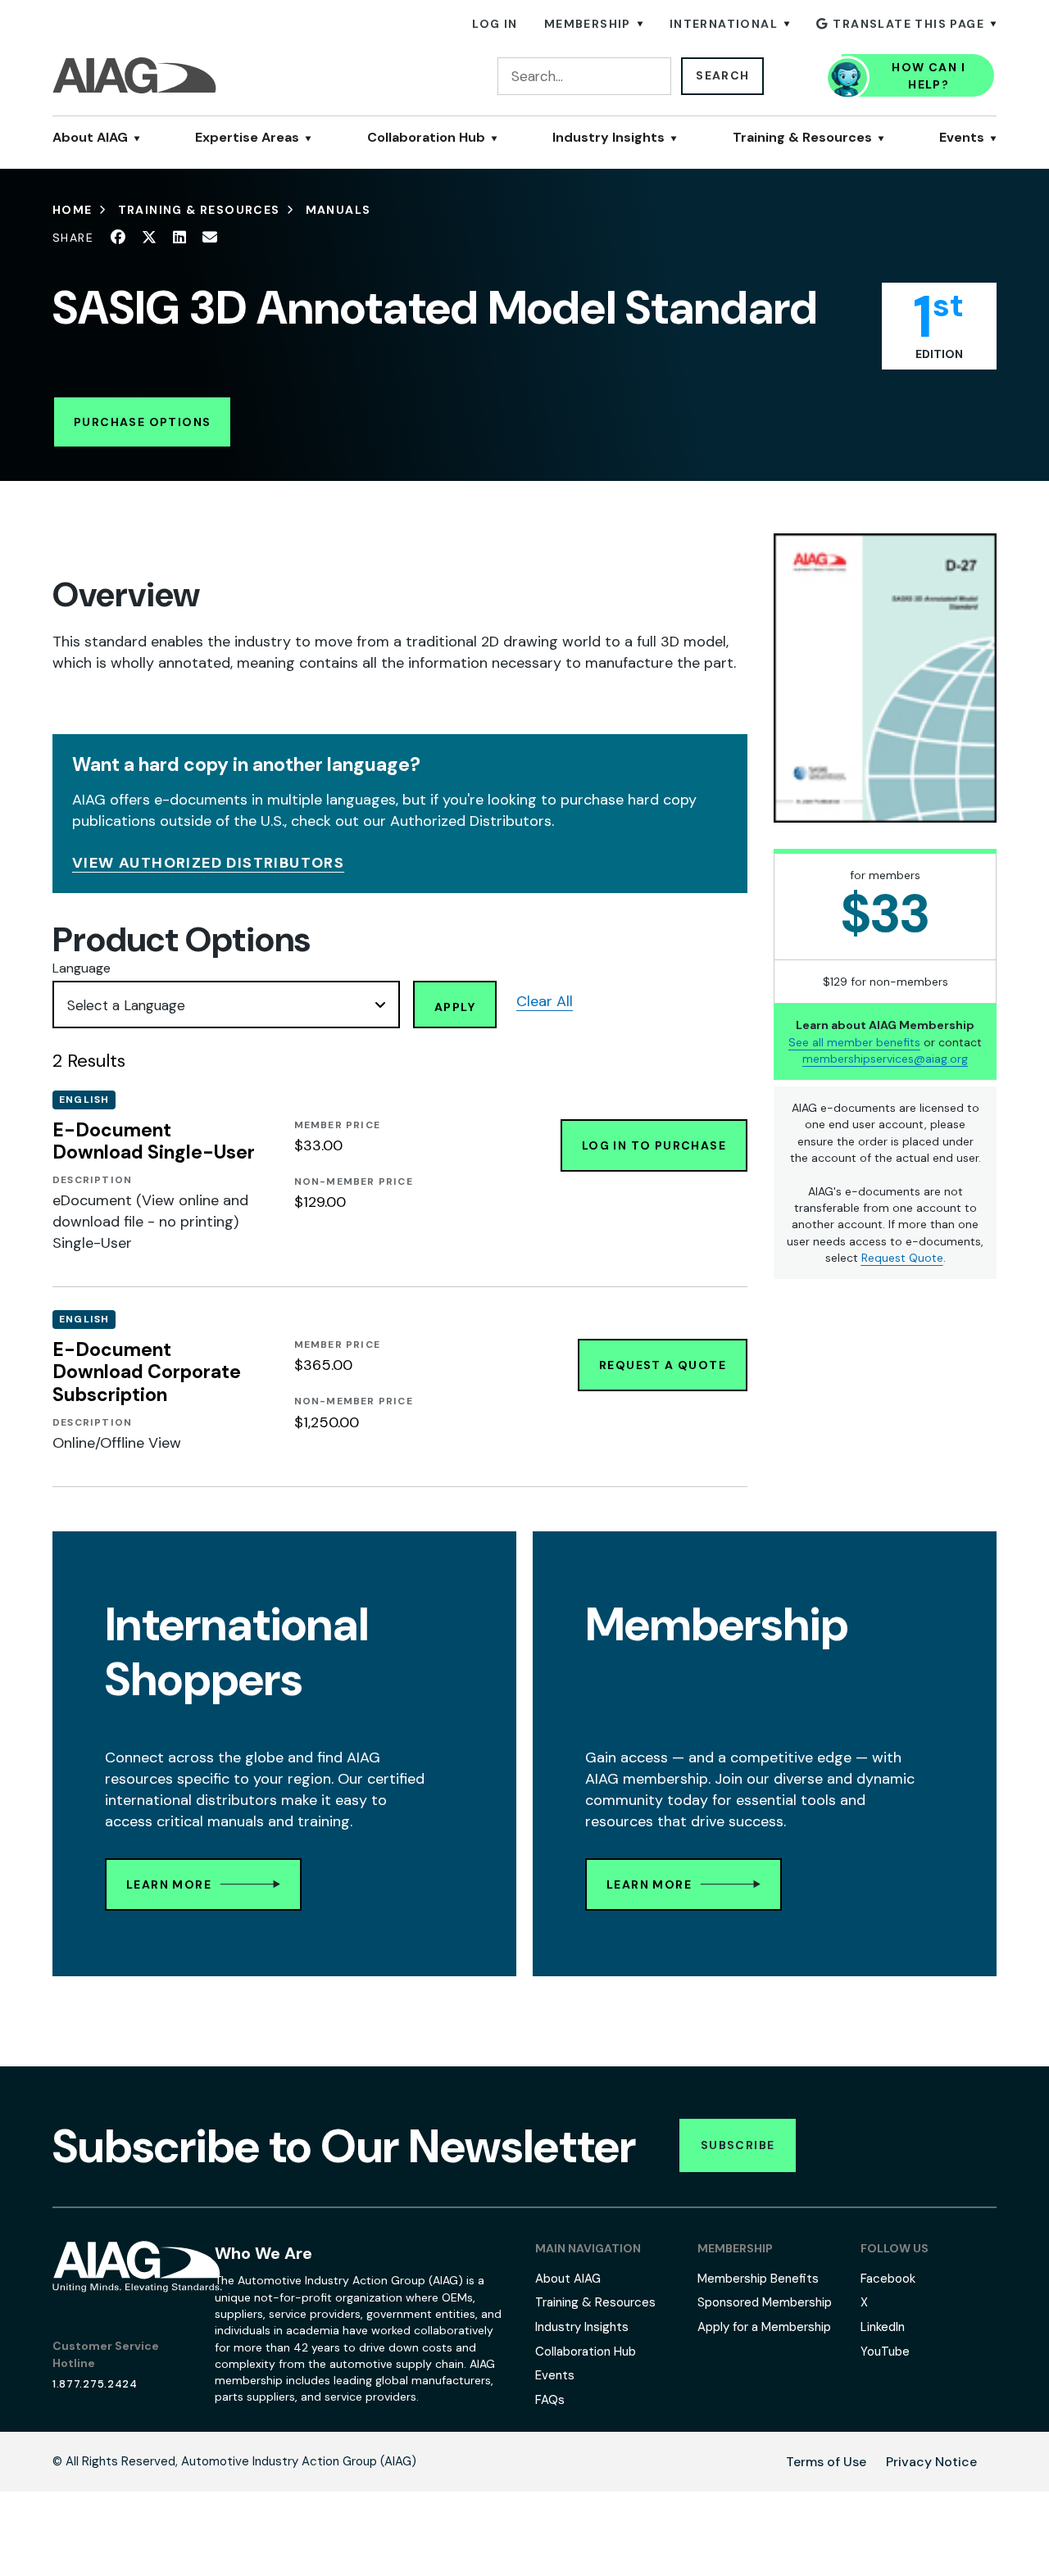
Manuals (338, 210)
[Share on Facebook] (118, 238)
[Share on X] (149, 238)
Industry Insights (609, 138)
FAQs (550, 2400)
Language (82, 968)
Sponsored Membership (765, 2302)
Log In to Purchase (654, 1145)
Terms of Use (826, 2462)
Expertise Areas (247, 138)
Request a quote (663, 1365)
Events (962, 138)
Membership (588, 24)
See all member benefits (854, 1041)
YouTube (885, 2352)
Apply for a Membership (764, 2327)
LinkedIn (883, 2327)
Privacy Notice (931, 2462)
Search (722, 75)
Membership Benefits (758, 2279)
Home (73, 210)
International (724, 24)
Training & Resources (802, 138)
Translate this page (908, 24)
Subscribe (738, 2145)
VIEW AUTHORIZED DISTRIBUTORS (208, 863)
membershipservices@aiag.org (885, 1059)
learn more (169, 1884)
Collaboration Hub (426, 138)
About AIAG (90, 138)
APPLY (455, 1007)
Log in (495, 24)
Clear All (545, 1001)
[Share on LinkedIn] (179, 238)
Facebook (888, 2279)
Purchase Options (142, 422)
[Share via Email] (210, 238)
